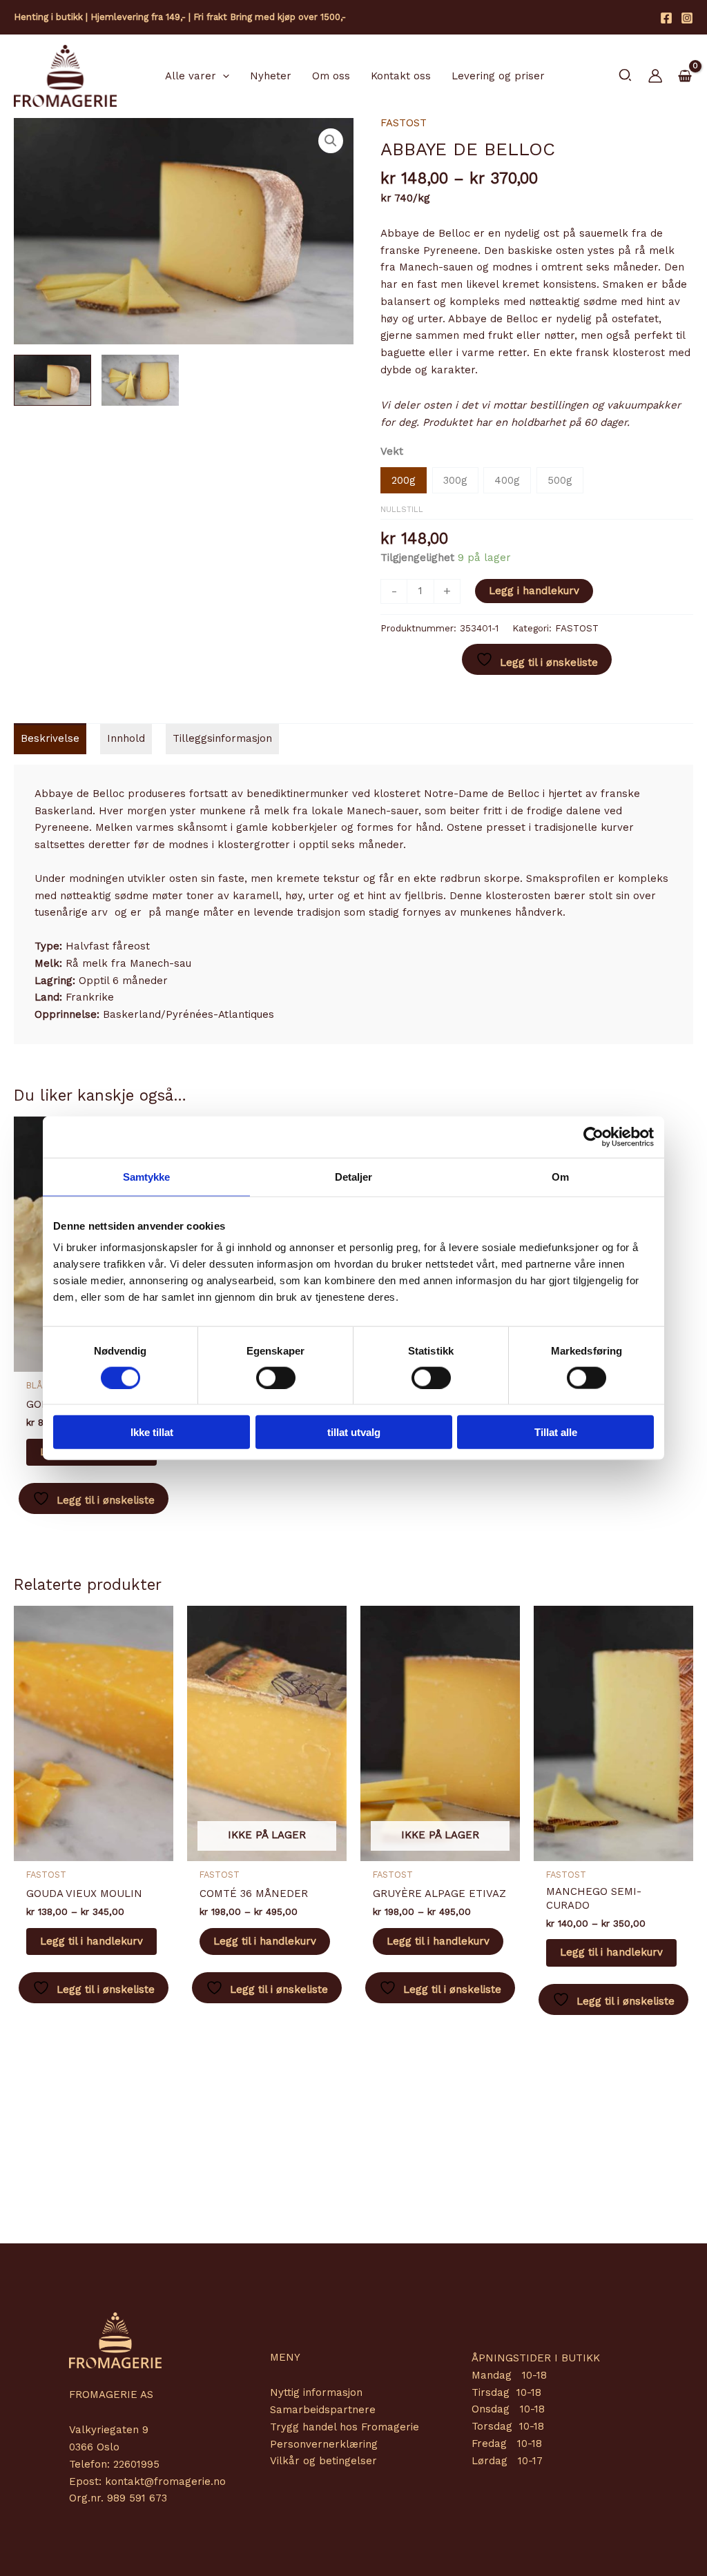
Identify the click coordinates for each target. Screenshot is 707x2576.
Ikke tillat (152, 1432)
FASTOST (404, 123)
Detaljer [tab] (354, 1176)
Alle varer (191, 76)
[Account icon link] (655, 76)
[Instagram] (687, 18)
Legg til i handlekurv (91, 1941)
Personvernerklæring (324, 2444)
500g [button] (560, 480)
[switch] (276, 1377)
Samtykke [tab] (147, 1176)
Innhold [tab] (126, 738)
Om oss (331, 76)
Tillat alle (556, 1432)
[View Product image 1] (52, 380)
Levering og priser (498, 76)
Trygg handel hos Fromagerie (345, 2427)
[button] (223, 76)
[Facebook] (666, 18)
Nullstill (402, 510)
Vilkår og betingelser (323, 2461)
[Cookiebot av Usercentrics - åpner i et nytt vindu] (593, 1137)
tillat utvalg (354, 1432)
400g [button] (507, 480)
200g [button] (404, 480)
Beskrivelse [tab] (50, 738)
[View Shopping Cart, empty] (685, 77)
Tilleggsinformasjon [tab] (222, 738)
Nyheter (271, 76)
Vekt (392, 451)
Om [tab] (560, 1176)
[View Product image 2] (140, 380)
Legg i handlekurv (534, 591)
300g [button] (455, 480)
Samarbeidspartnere (323, 2410)
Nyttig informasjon (316, 2392)
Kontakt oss (401, 76)
